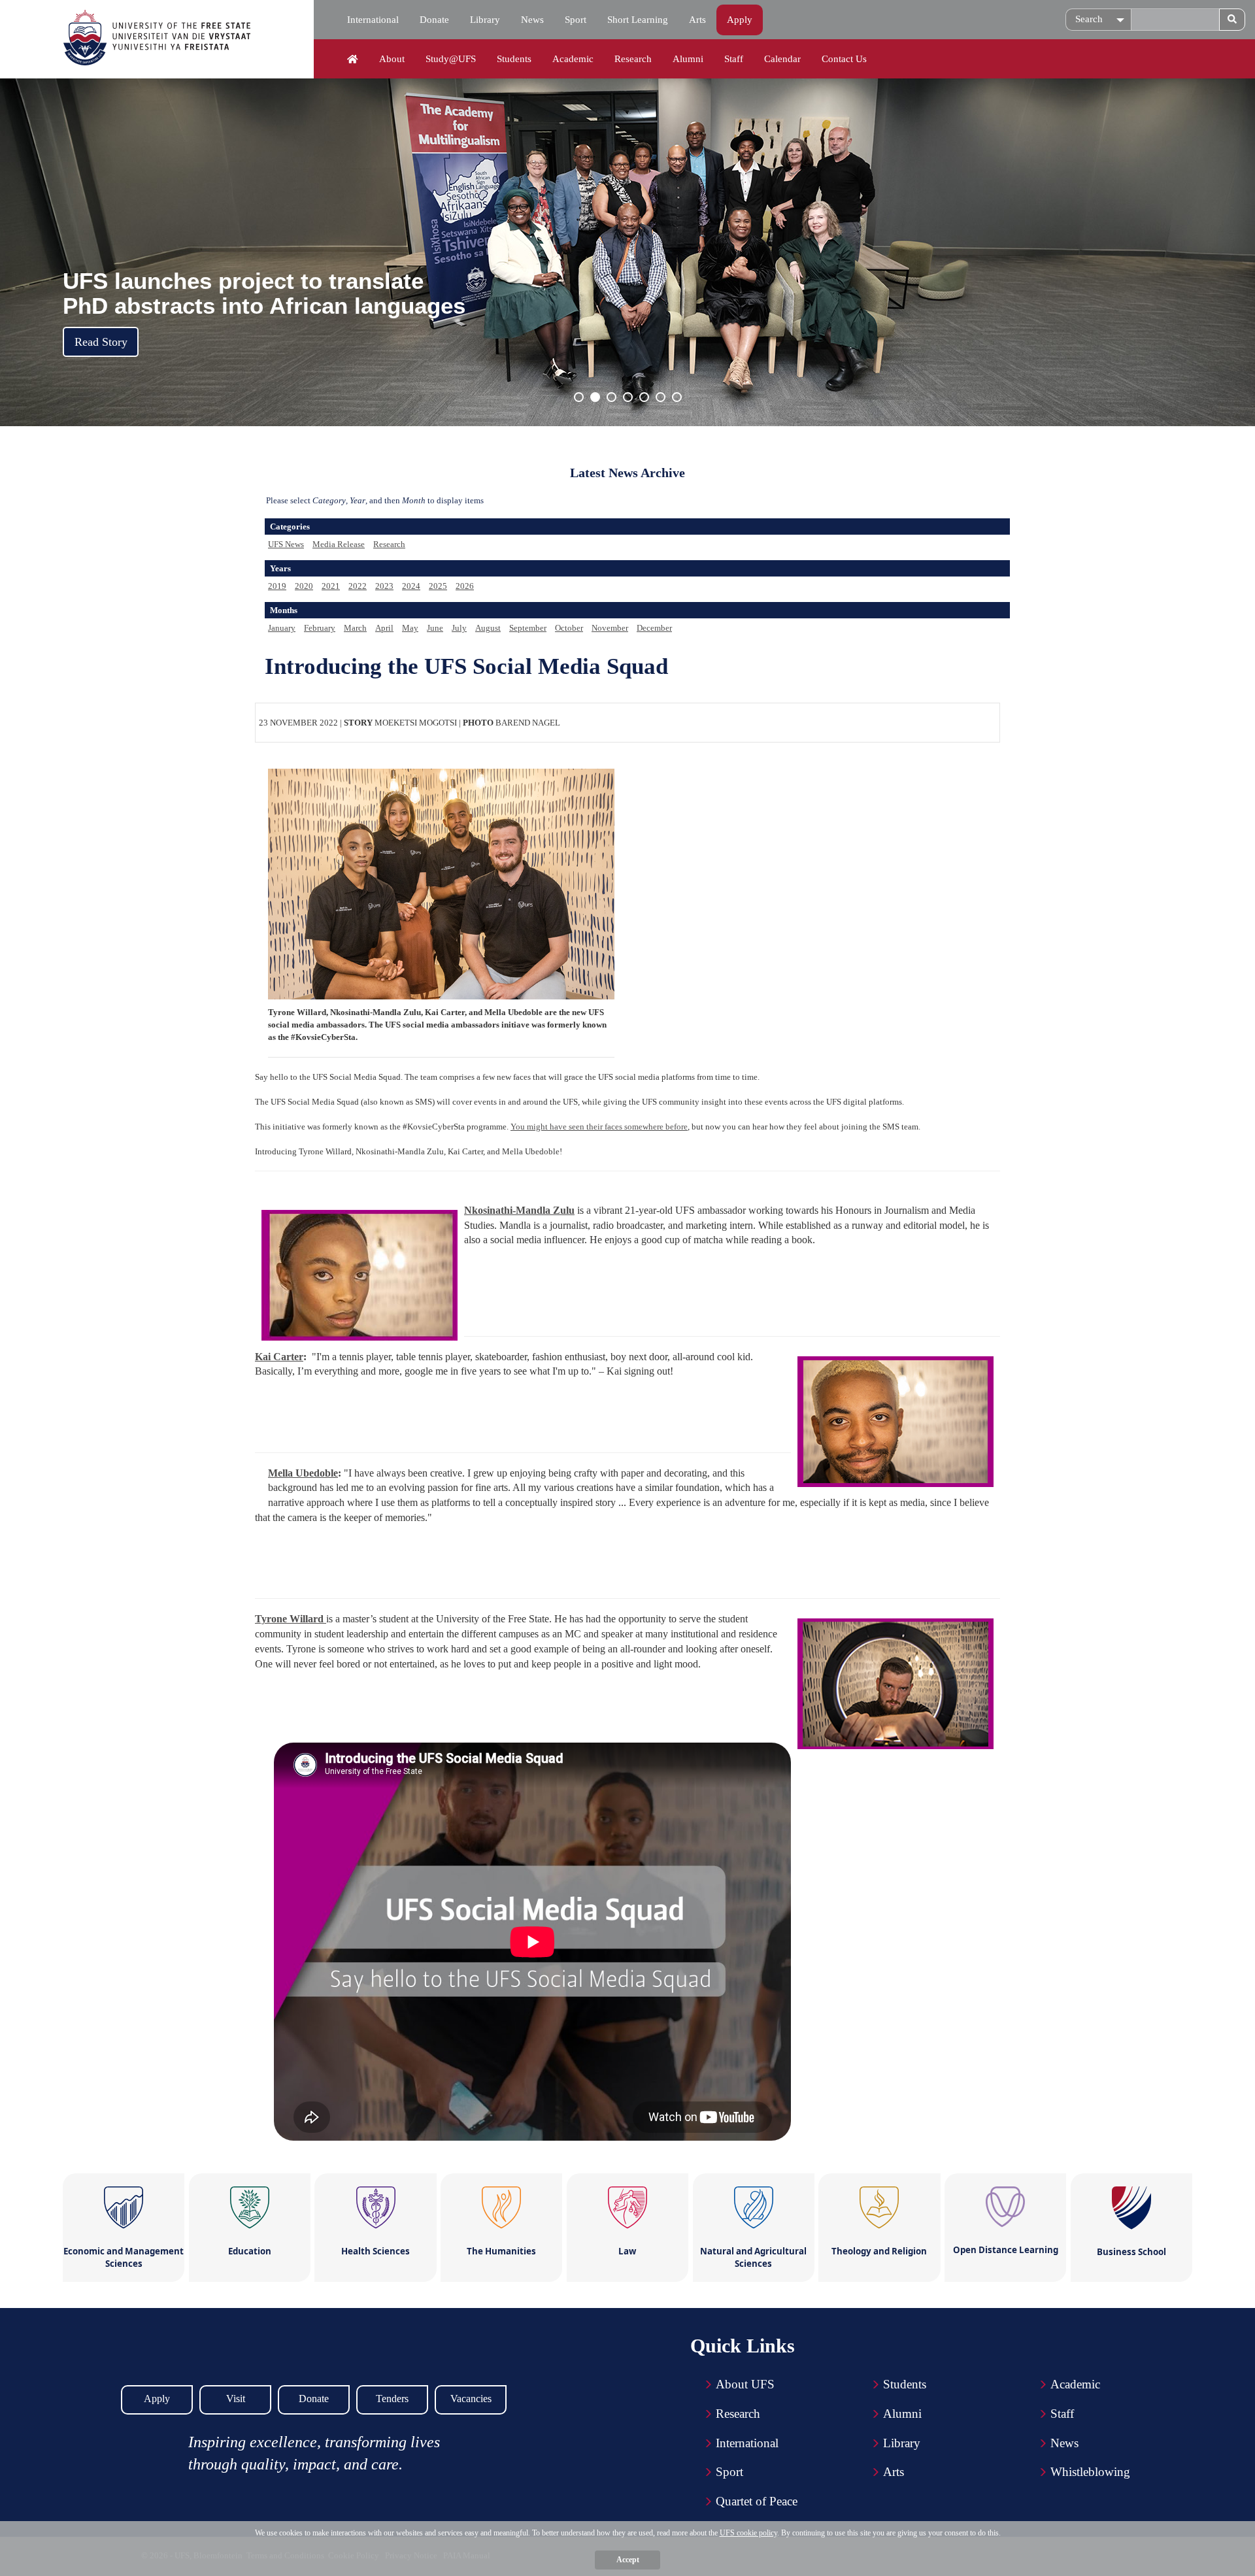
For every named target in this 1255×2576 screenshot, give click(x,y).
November (610, 628)
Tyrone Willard (291, 1619)
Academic (573, 59)
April (384, 628)
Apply (740, 20)
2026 (465, 586)
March (355, 628)
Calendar (782, 59)
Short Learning (638, 20)
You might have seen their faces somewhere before (599, 1127)
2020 (304, 586)
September (528, 628)
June (435, 628)
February (320, 628)
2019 (277, 586)
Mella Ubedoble (303, 1473)
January (282, 628)
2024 (411, 586)
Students (514, 59)
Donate (434, 20)
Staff (734, 59)
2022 (358, 586)
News (532, 20)
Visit (236, 2399)
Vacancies (471, 2399)
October (569, 628)
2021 (331, 586)
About (392, 59)
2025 (438, 586)
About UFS (745, 2384)
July (459, 628)
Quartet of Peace (757, 2501)
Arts (697, 20)
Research (633, 59)
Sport (576, 20)
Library (485, 20)
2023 (384, 586)
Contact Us (844, 59)
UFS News (286, 544)
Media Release (339, 544)
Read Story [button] (101, 342)
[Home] (353, 59)
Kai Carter (279, 1357)
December (654, 628)
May (410, 628)
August (488, 628)
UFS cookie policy (748, 2533)
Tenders (392, 2399)
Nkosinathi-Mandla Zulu (519, 1210)
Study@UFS (451, 59)
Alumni (688, 59)
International (373, 20)
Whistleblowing (1090, 2472)
